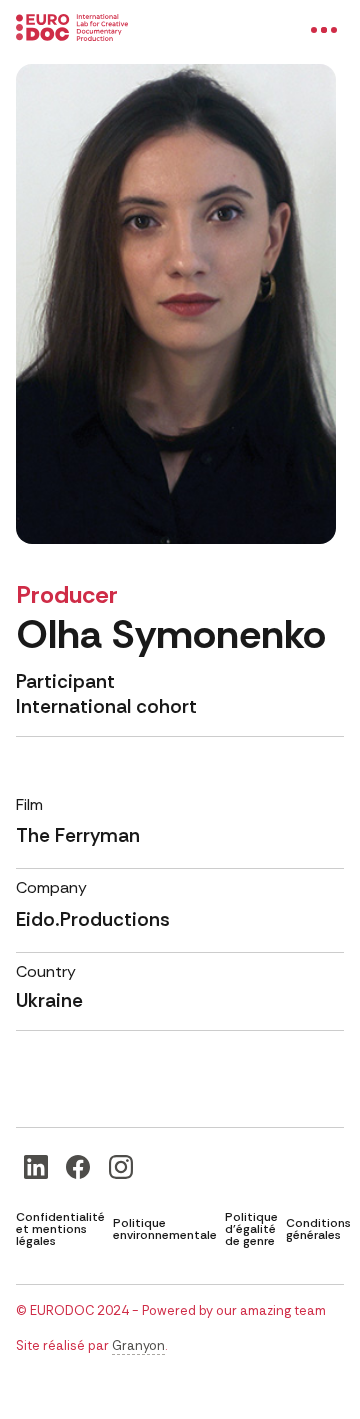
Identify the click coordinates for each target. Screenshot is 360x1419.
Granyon (138, 1345)
